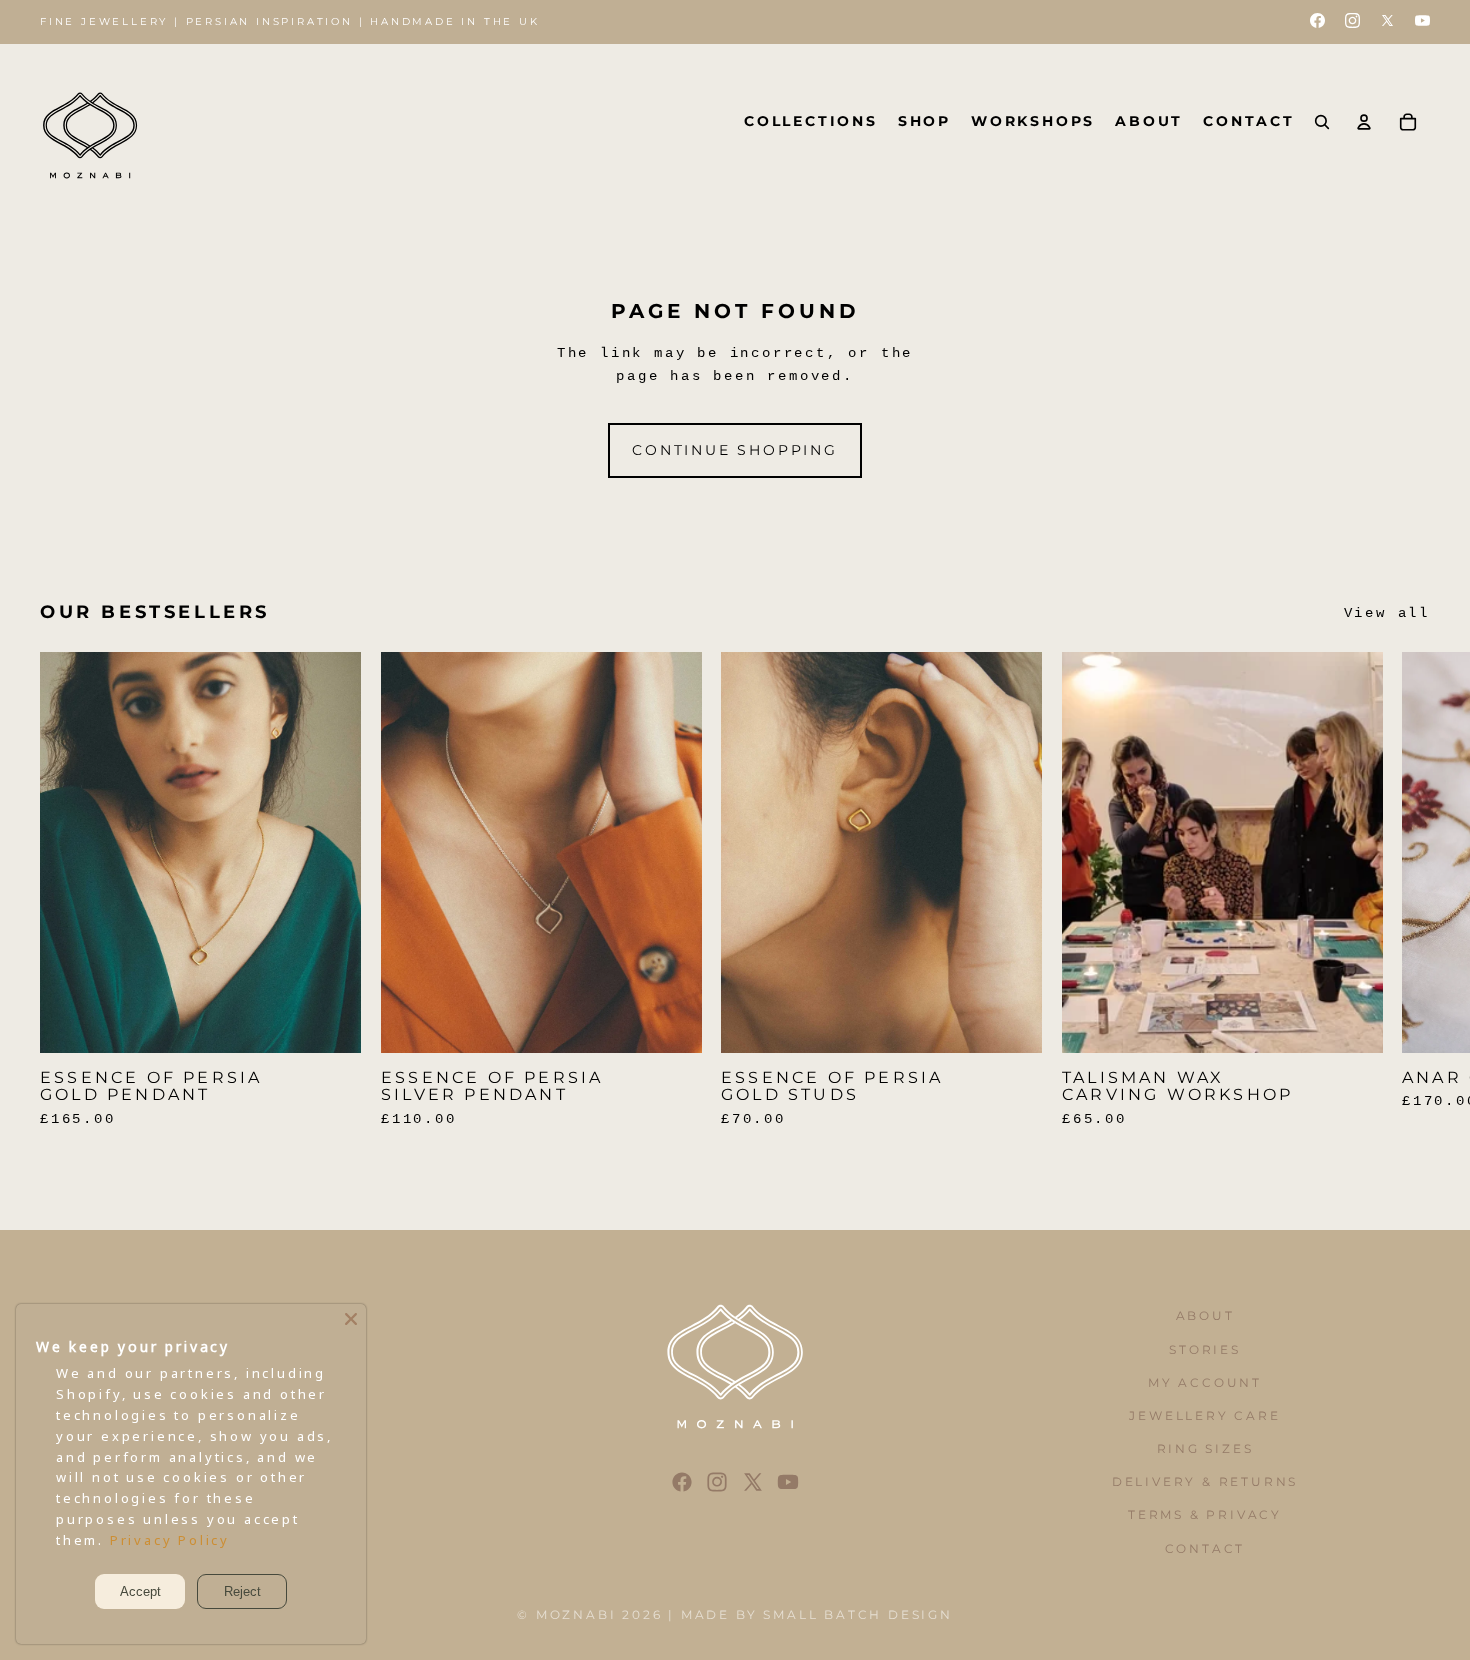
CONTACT (1205, 1548)
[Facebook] (682, 1482)
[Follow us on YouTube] (1422, 22)
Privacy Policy (170, 1540)
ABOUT (1205, 1315)
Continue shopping (735, 450)
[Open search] (1322, 122)
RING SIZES (1205, 1448)
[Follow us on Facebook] (1317, 22)
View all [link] (1387, 613)
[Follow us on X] (1387, 22)
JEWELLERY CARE (1204, 1415)
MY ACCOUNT (1205, 1382)
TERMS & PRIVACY (1205, 1514)
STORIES (1205, 1349)
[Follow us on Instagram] (1352, 22)
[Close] (351, 1319)
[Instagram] (717, 1482)
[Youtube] (788, 1482)
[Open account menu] (1364, 122)
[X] (753, 1482)
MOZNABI (576, 1614)
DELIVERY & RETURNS (1205, 1481)
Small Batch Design (857, 1614)
